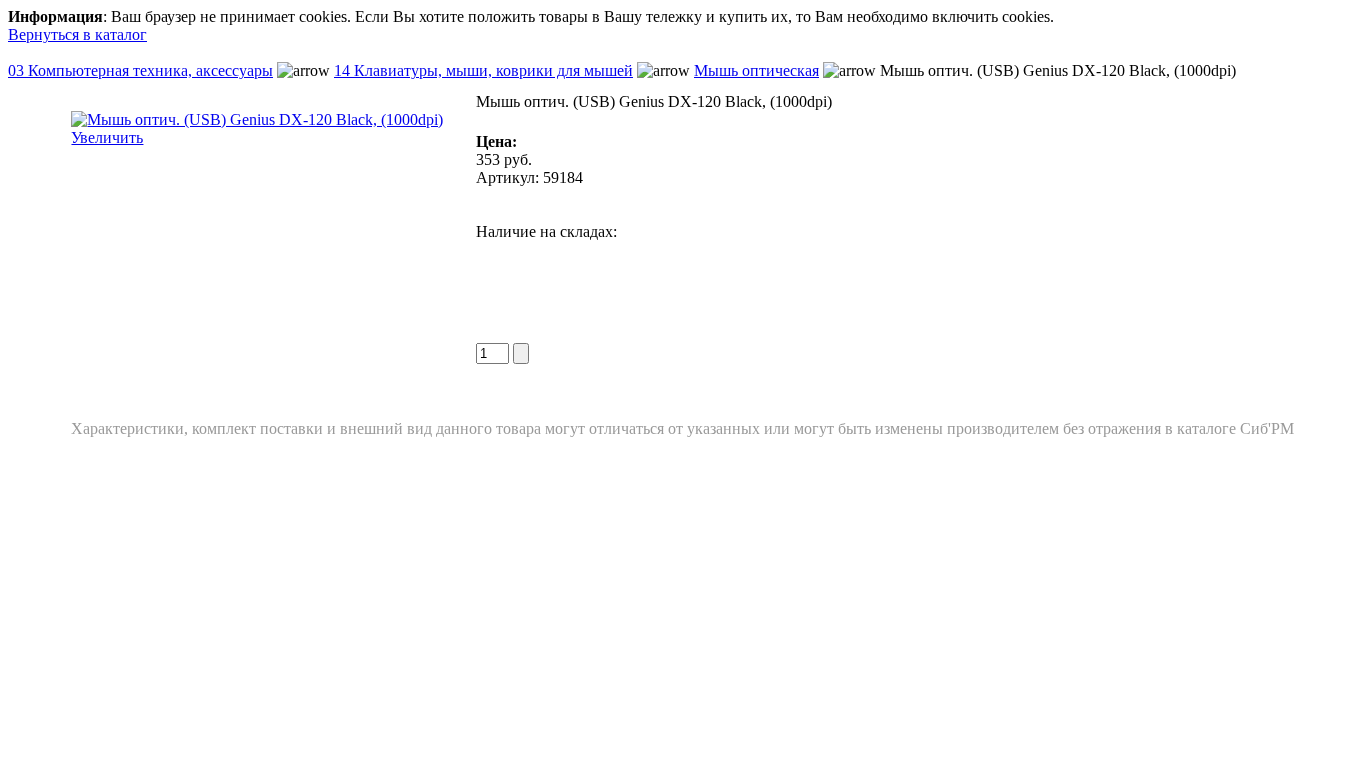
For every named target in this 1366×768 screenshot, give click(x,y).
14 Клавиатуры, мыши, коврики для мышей (483, 70)
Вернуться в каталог (77, 34)
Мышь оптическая (756, 70)
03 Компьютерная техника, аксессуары (140, 70)
